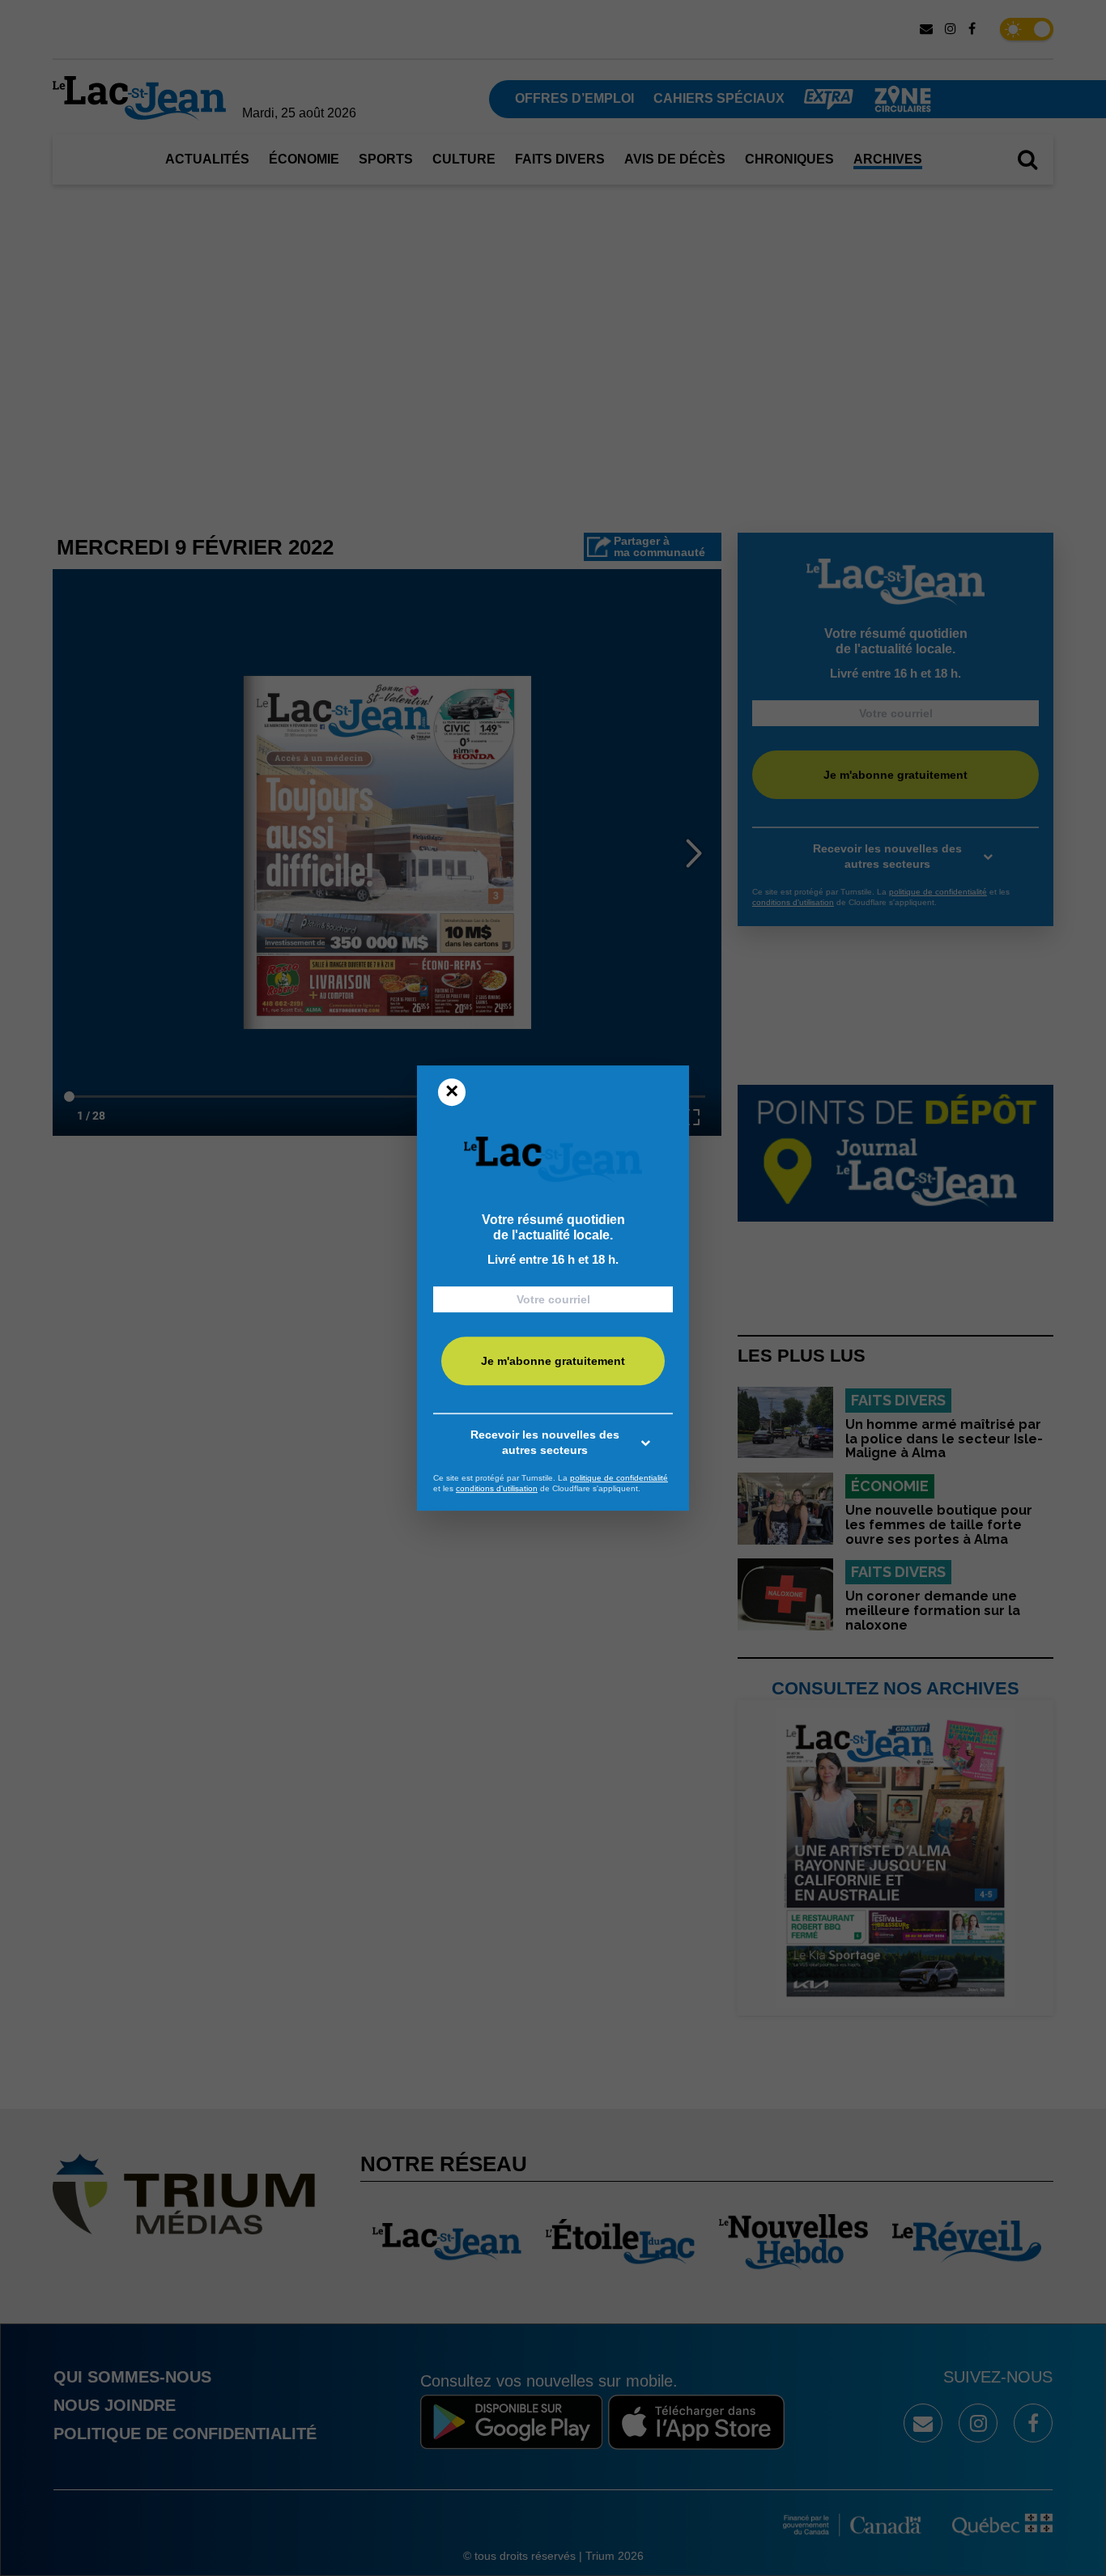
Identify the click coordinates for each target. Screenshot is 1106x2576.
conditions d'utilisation (497, 1488)
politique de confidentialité (619, 1478)
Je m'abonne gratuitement (553, 1361)
